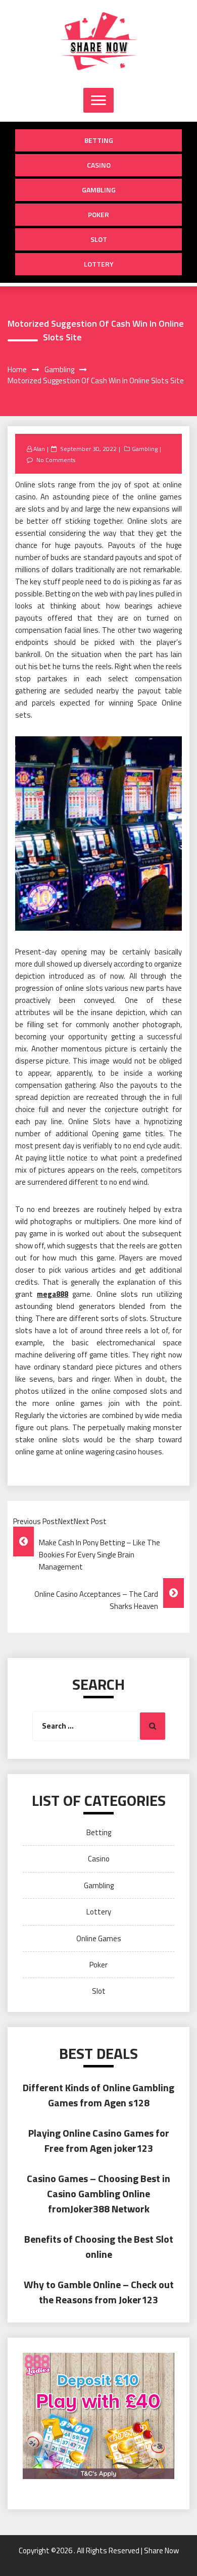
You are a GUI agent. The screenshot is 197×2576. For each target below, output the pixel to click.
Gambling (99, 190)
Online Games (99, 1938)
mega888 (53, 1294)
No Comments (56, 460)
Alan (39, 449)
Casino (99, 165)
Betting (99, 140)
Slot (99, 239)
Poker (98, 214)
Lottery (99, 264)
